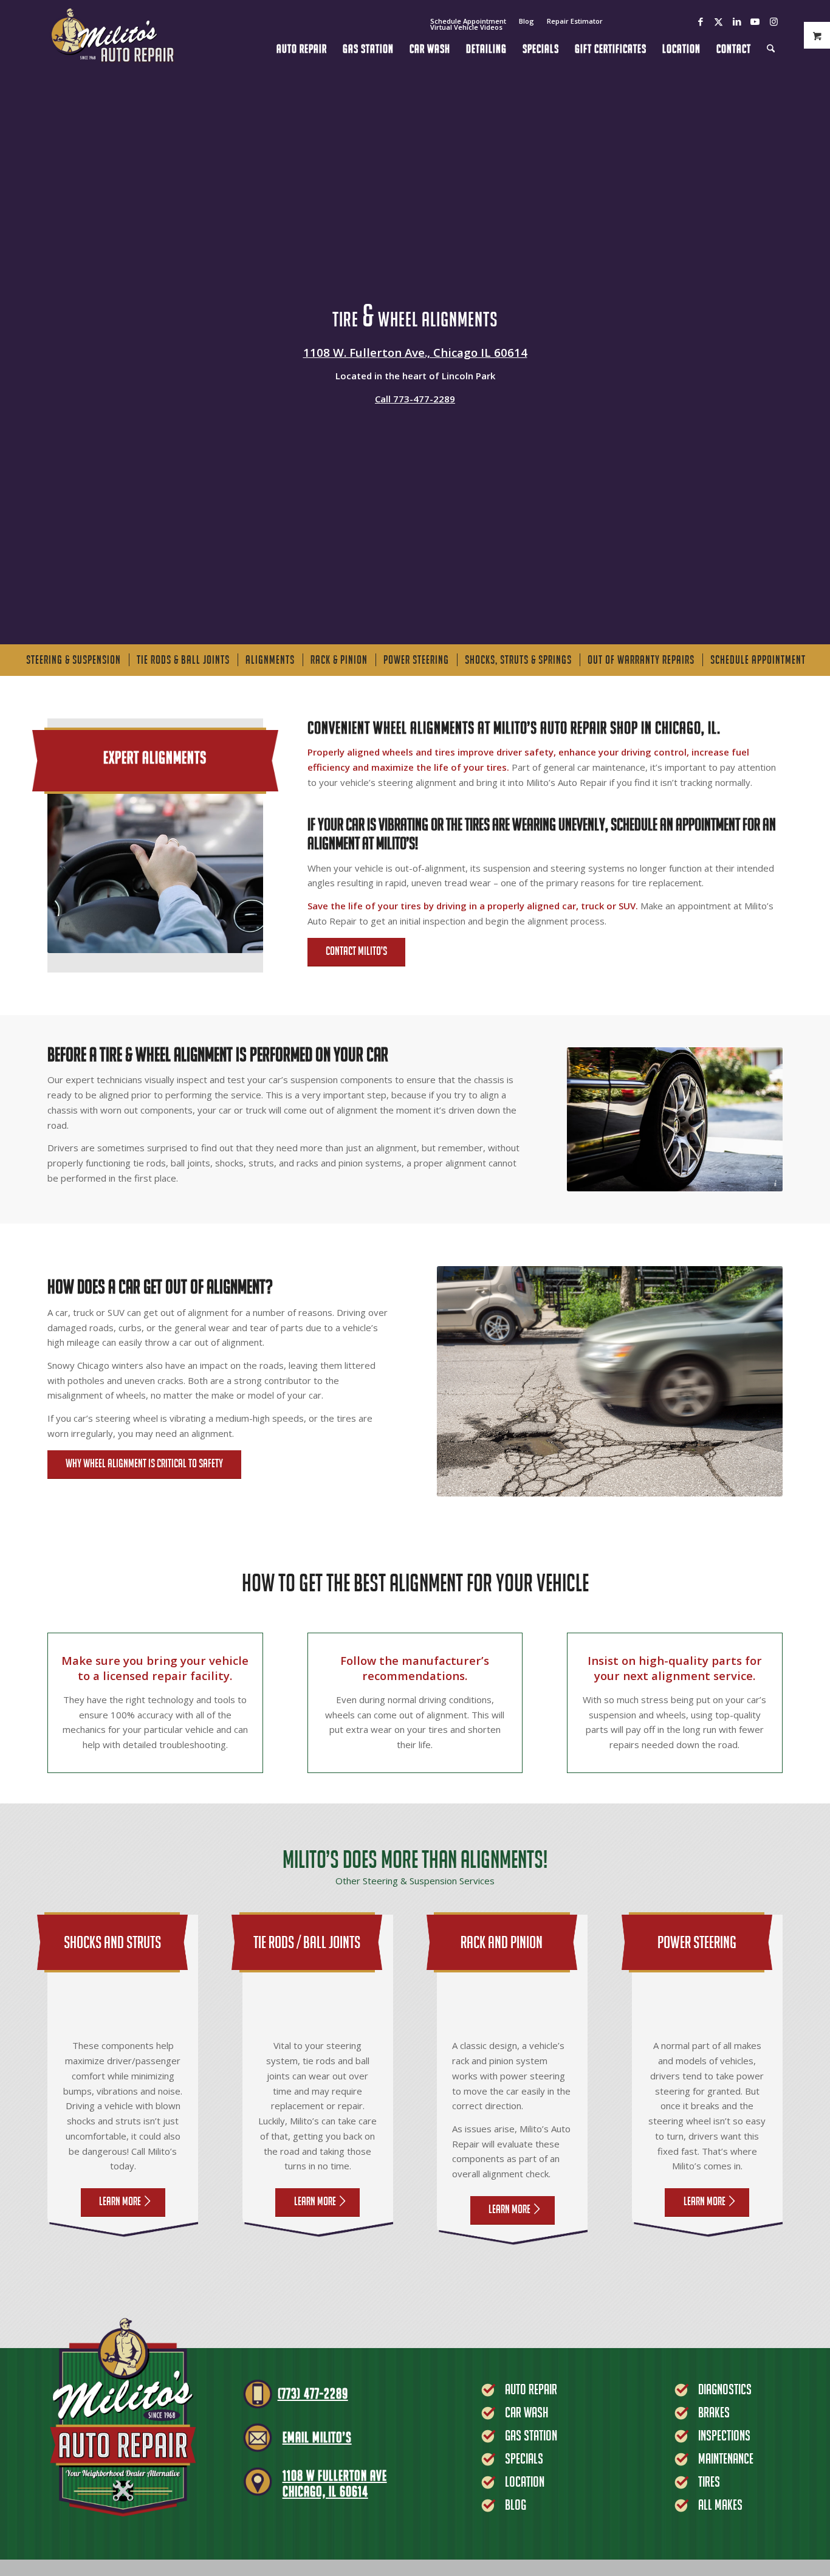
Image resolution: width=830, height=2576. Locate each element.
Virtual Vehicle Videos (466, 27)
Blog (526, 21)
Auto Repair (531, 2389)
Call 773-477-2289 (415, 399)
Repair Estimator (575, 21)
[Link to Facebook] (700, 21)
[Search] (771, 35)
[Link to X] (719, 21)
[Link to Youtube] (755, 21)
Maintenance (726, 2458)
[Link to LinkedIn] (737, 21)
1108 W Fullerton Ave (335, 2475)
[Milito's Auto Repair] (112, 35)
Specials (524, 2458)
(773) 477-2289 (313, 2393)
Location (525, 2481)
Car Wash (526, 2412)
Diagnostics (725, 2389)
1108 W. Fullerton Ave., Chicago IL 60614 (415, 352)
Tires (709, 2481)
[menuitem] (527, 21)
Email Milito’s (317, 2437)
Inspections (724, 2435)
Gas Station (531, 2435)
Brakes (714, 2412)
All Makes (720, 2505)
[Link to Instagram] (773, 21)
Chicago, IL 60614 (325, 2491)
